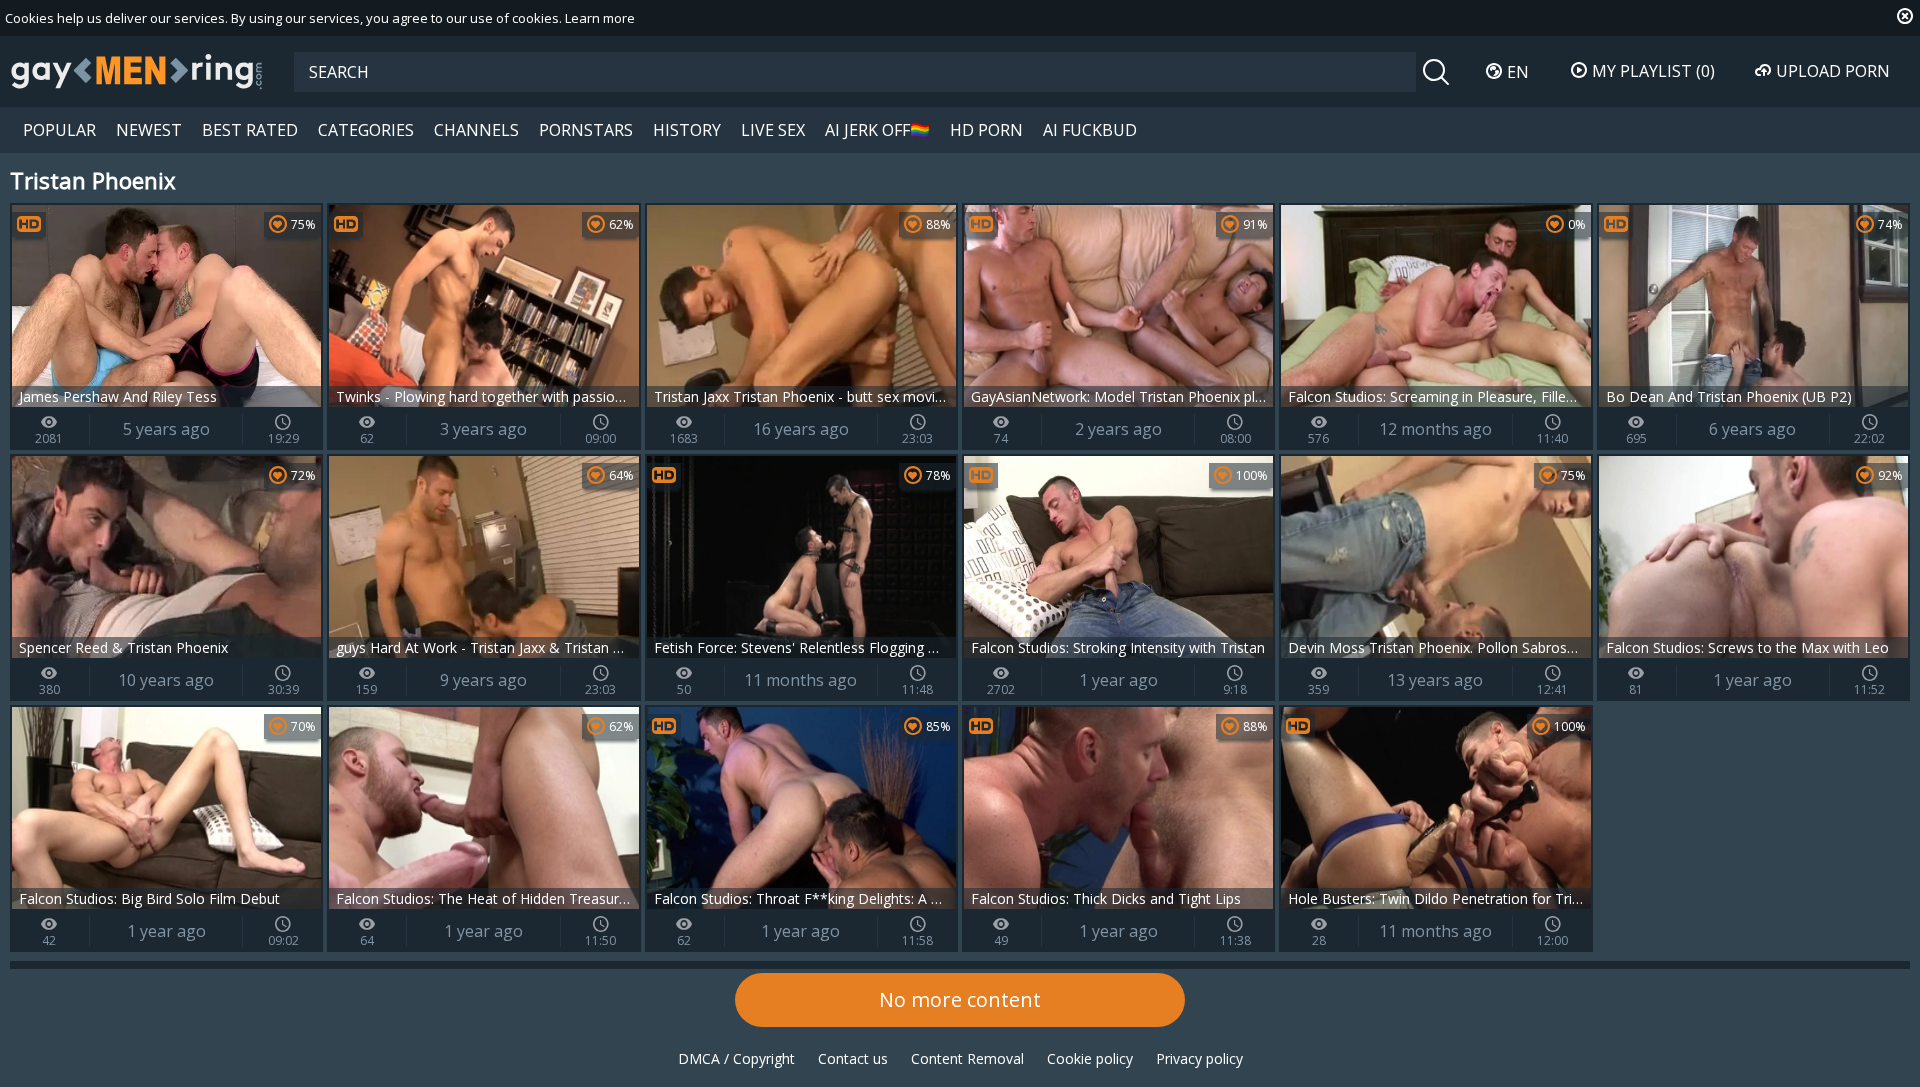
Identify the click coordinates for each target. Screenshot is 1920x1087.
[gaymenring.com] (137, 71)
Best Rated (250, 130)
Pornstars (586, 130)
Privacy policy (1199, 1058)
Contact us (853, 1058)
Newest (149, 130)
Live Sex (773, 130)
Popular (59, 130)
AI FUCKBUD (1090, 130)
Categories (366, 130)
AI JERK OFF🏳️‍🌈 (877, 130)
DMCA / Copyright (736, 1058)
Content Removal (967, 1058)
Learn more (600, 18)
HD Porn (986, 130)
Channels (476, 130)
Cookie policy (1090, 1058)
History (687, 130)
